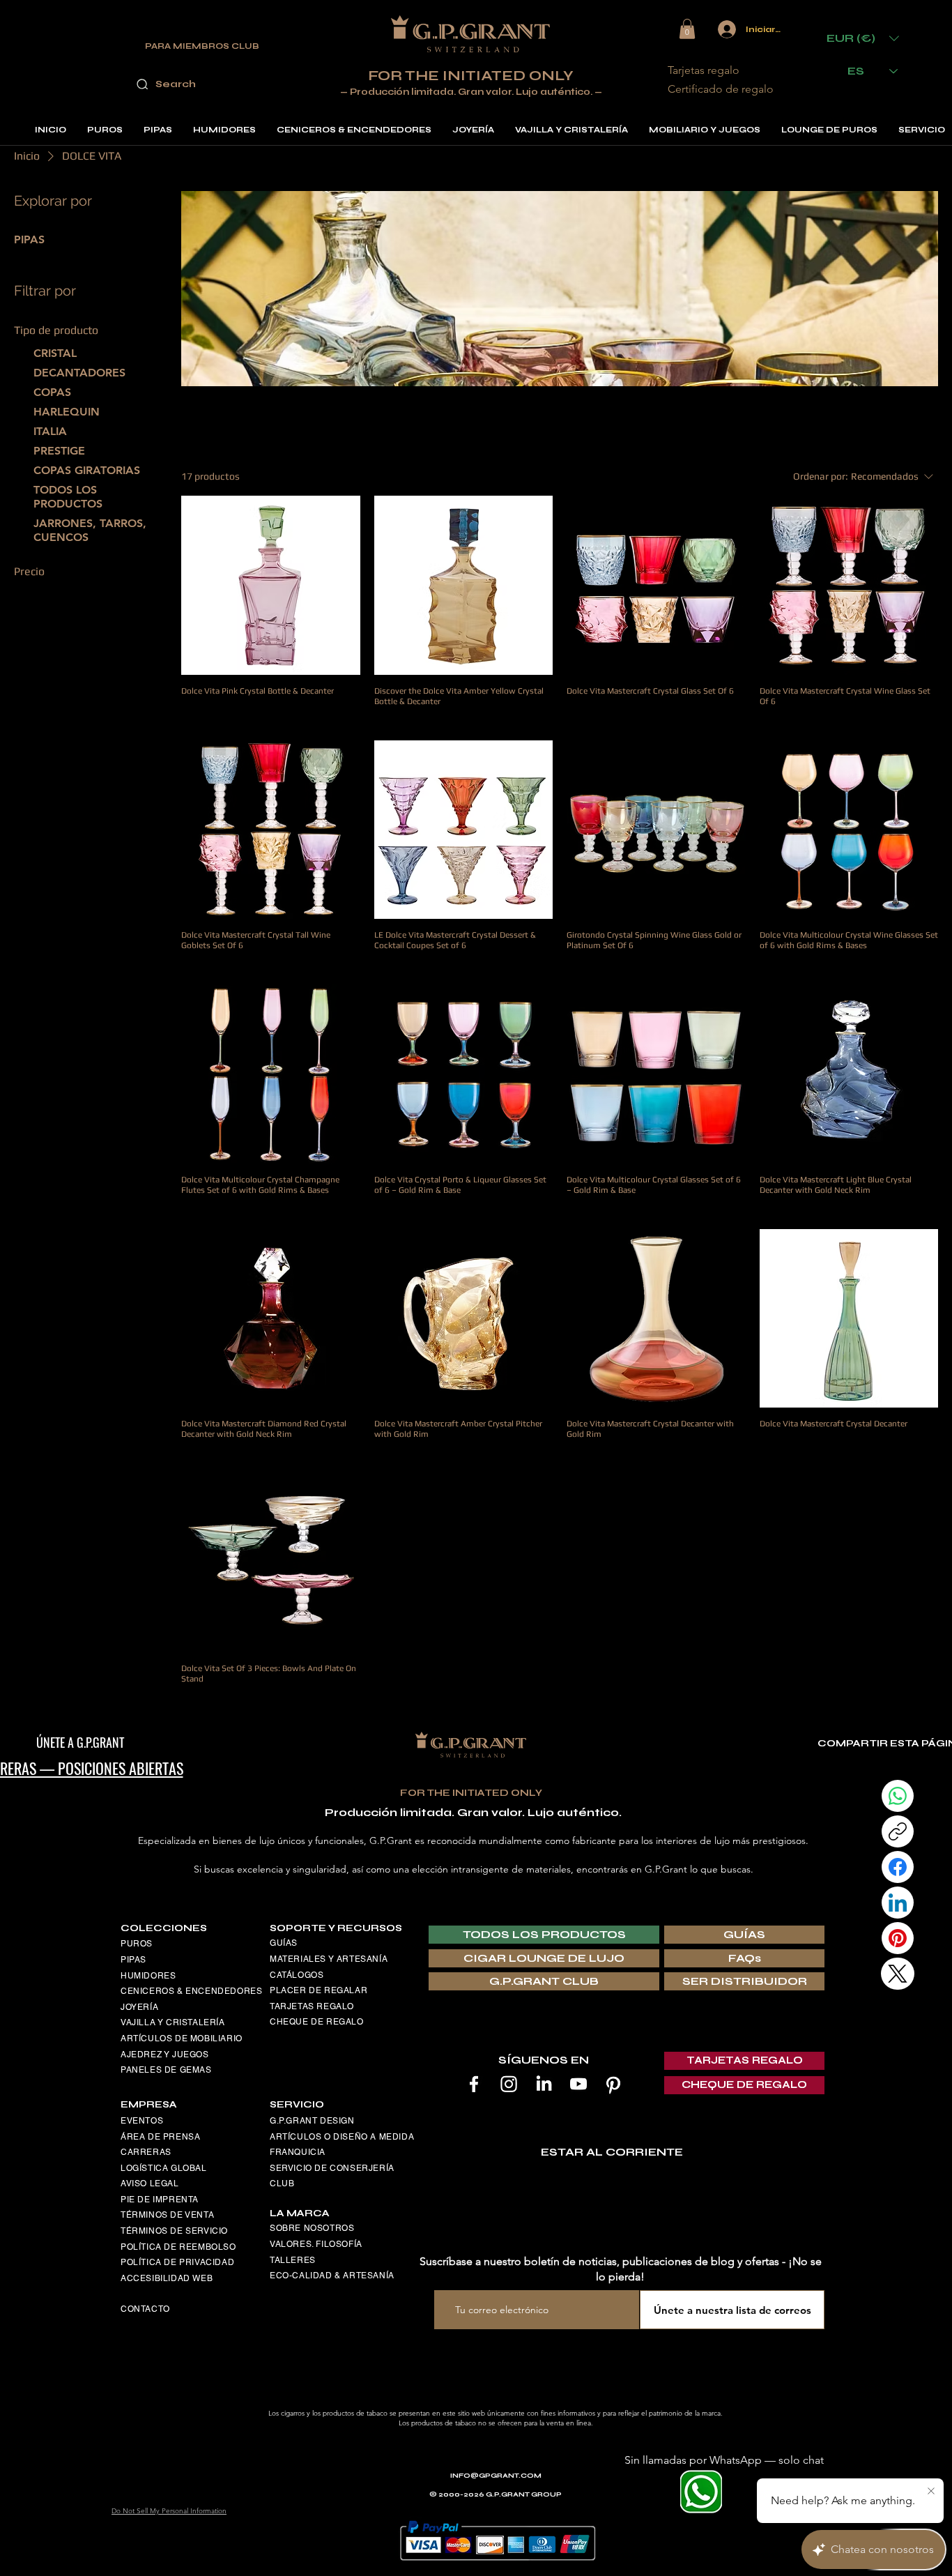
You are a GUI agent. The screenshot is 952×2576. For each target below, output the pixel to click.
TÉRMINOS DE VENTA (167, 2215)
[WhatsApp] (898, 1796)
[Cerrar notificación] (931, 2492)
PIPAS (133, 1960)
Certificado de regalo (721, 89)
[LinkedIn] (544, 2084)
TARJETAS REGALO (312, 2006)
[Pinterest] (613, 2084)
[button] (687, 29)
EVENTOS (142, 2121)
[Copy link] (898, 1831)
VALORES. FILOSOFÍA (316, 2244)
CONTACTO (145, 2309)
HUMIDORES (148, 1976)
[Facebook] (474, 2084)
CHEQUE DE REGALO (317, 2022)
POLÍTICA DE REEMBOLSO (178, 2247)
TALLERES (293, 2260)
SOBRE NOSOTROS (312, 2228)
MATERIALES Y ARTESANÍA (329, 1959)
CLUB (282, 2183)
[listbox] (863, 38)
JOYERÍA (139, 2007)
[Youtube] (578, 2084)
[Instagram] (509, 2084)
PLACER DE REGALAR (318, 1990)
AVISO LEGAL (150, 2183)
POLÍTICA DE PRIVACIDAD (177, 2262)
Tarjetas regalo (704, 70)
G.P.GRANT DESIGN (312, 2121)
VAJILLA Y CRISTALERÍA (173, 2022)
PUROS (137, 1944)
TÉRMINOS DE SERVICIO (174, 2231)
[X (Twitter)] (898, 1974)
